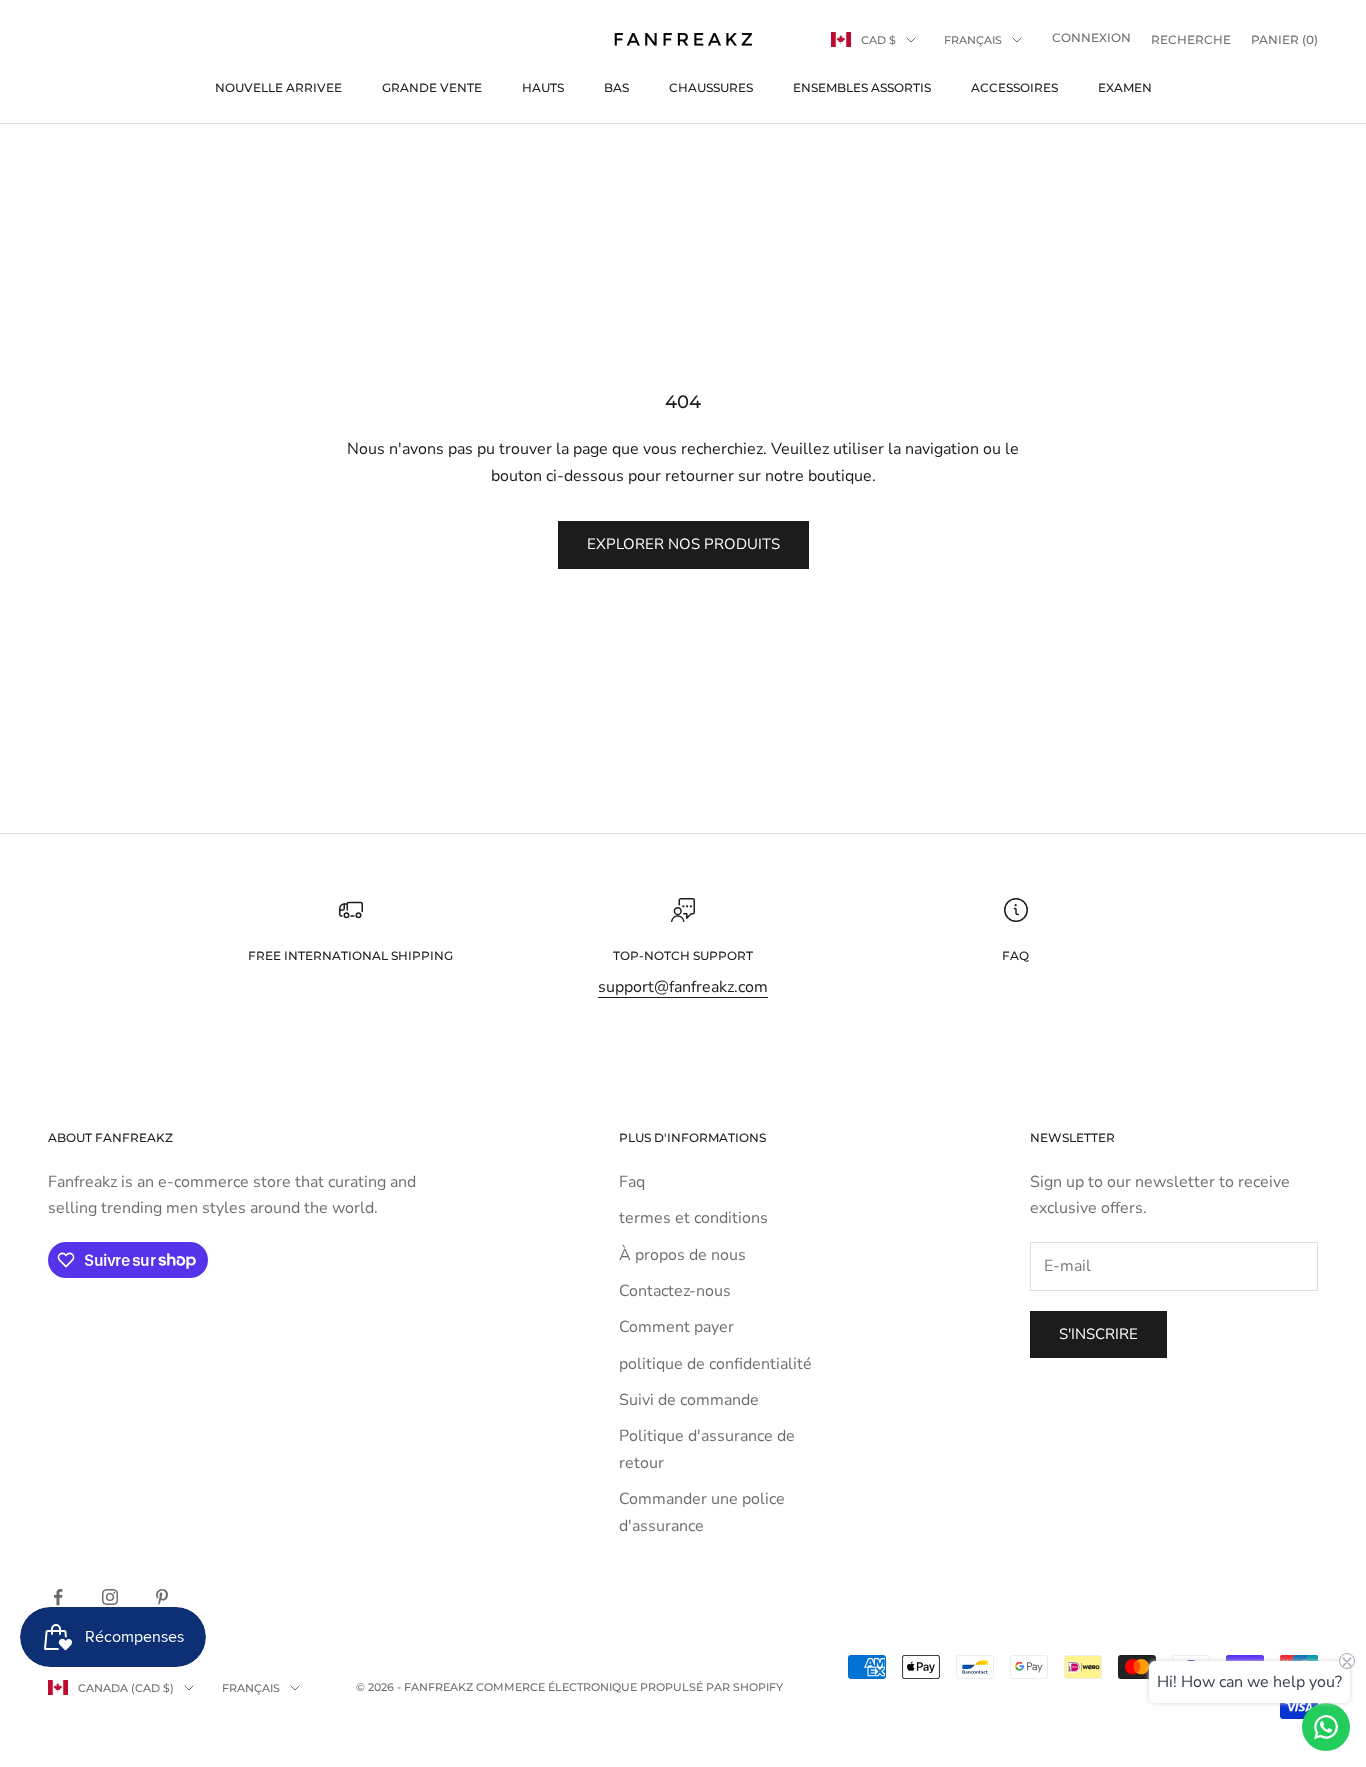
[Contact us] (1326, 1727)
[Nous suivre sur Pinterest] (162, 1597)
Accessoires (1014, 87)
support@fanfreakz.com (683, 987)
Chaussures (711, 87)
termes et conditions (693, 1218)
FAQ (1015, 955)
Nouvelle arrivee (278, 87)
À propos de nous (682, 1255)
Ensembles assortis (862, 87)
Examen (1125, 87)
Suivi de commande (689, 1400)
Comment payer (676, 1327)
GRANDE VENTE (432, 87)
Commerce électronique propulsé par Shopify (629, 1687)
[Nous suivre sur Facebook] (58, 1597)
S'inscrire (1098, 1334)
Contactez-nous (675, 1291)
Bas (616, 87)
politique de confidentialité (715, 1364)
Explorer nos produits (683, 544)
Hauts (543, 87)
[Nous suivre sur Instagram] (110, 1597)
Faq (632, 1182)
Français (973, 40)
